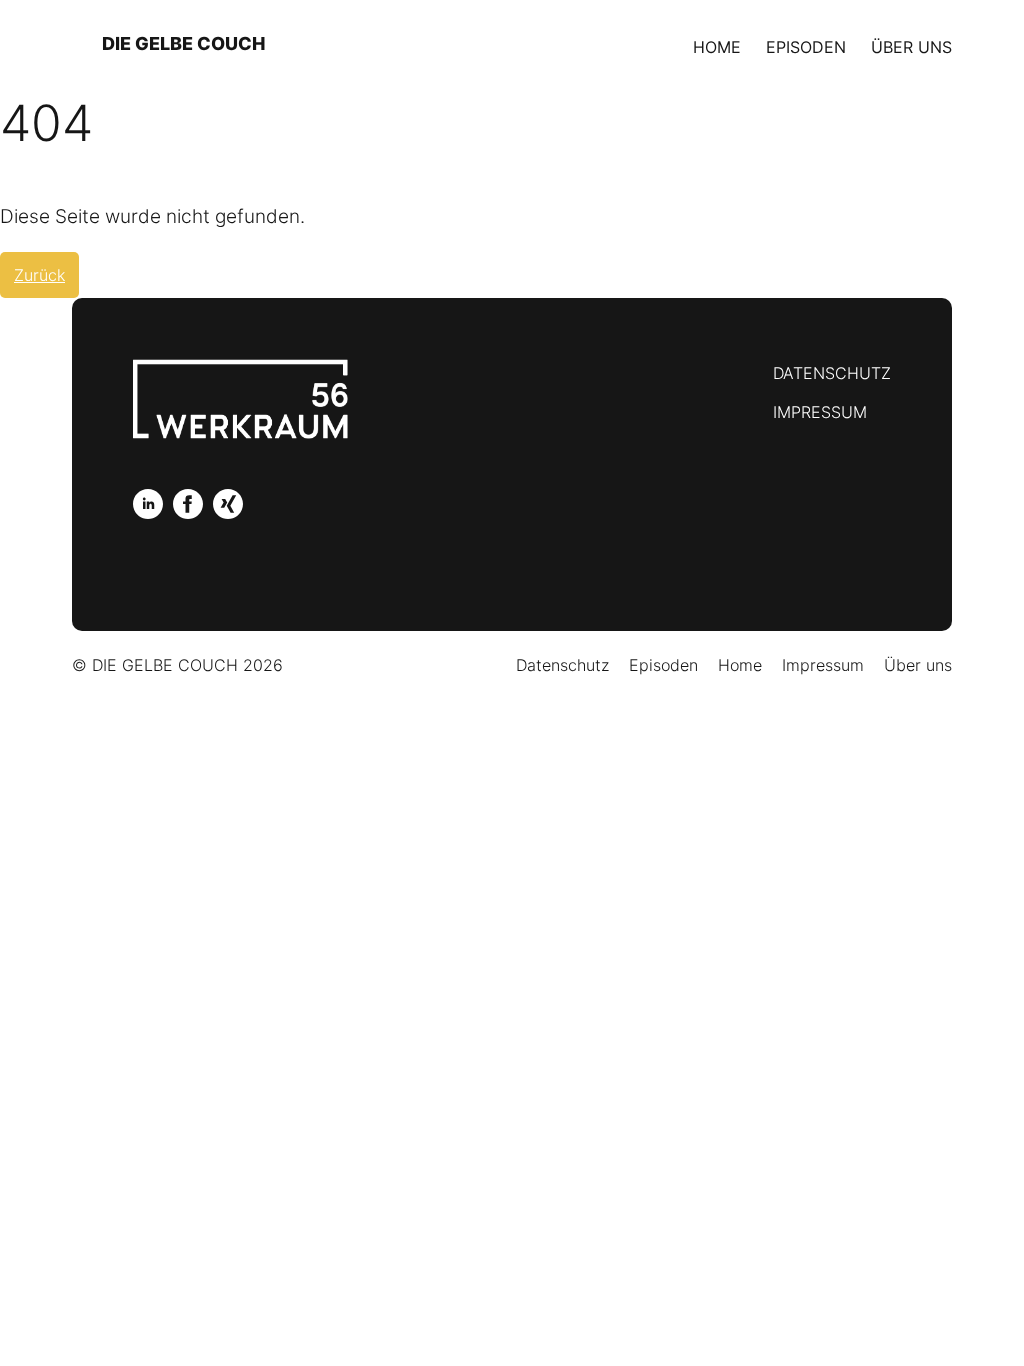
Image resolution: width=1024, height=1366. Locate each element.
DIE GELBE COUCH (183, 43)
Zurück (39, 275)
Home (717, 47)
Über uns (918, 665)
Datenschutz (832, 373)
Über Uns (911, 47)
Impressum (820, 412)
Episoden (806, 47)
